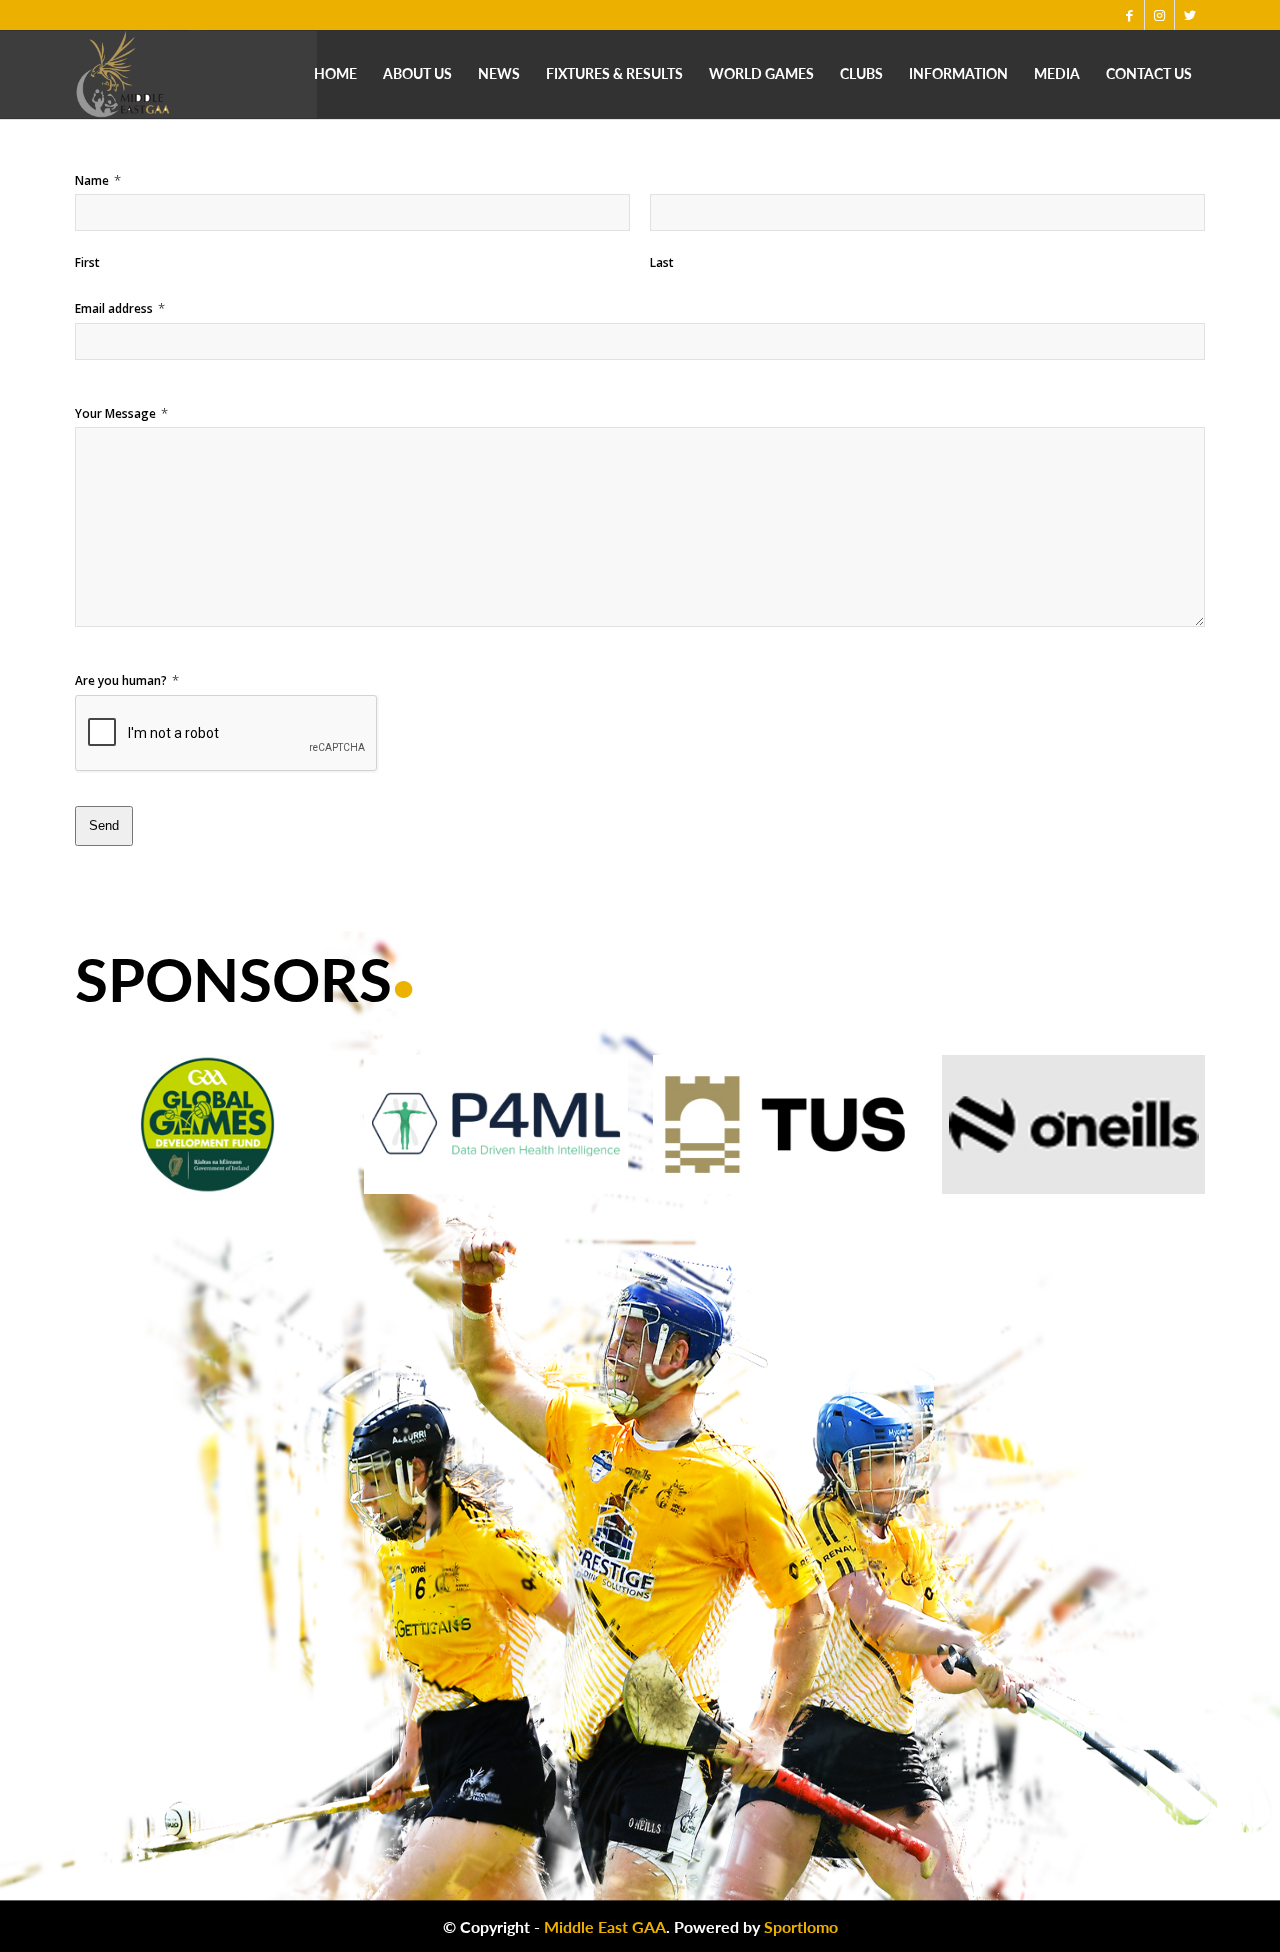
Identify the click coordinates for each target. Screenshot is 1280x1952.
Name (98, 180)
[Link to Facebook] (1129, 15)
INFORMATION (958, 73)
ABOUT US (417, 73)
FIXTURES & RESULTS (614, 73)
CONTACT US (1149, 73)
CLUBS (861, 73)
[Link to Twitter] (1190, 15)
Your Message (121, 413)
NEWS (499, 73)
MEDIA (1057, 73)
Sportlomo (801, 1926)
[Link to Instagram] (1159, 15)
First (87, 262)
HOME (335, 73)
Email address (120, 308)
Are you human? (127, 680)
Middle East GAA (605, 1926)
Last (662, 262)
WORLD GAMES (761, 73)
